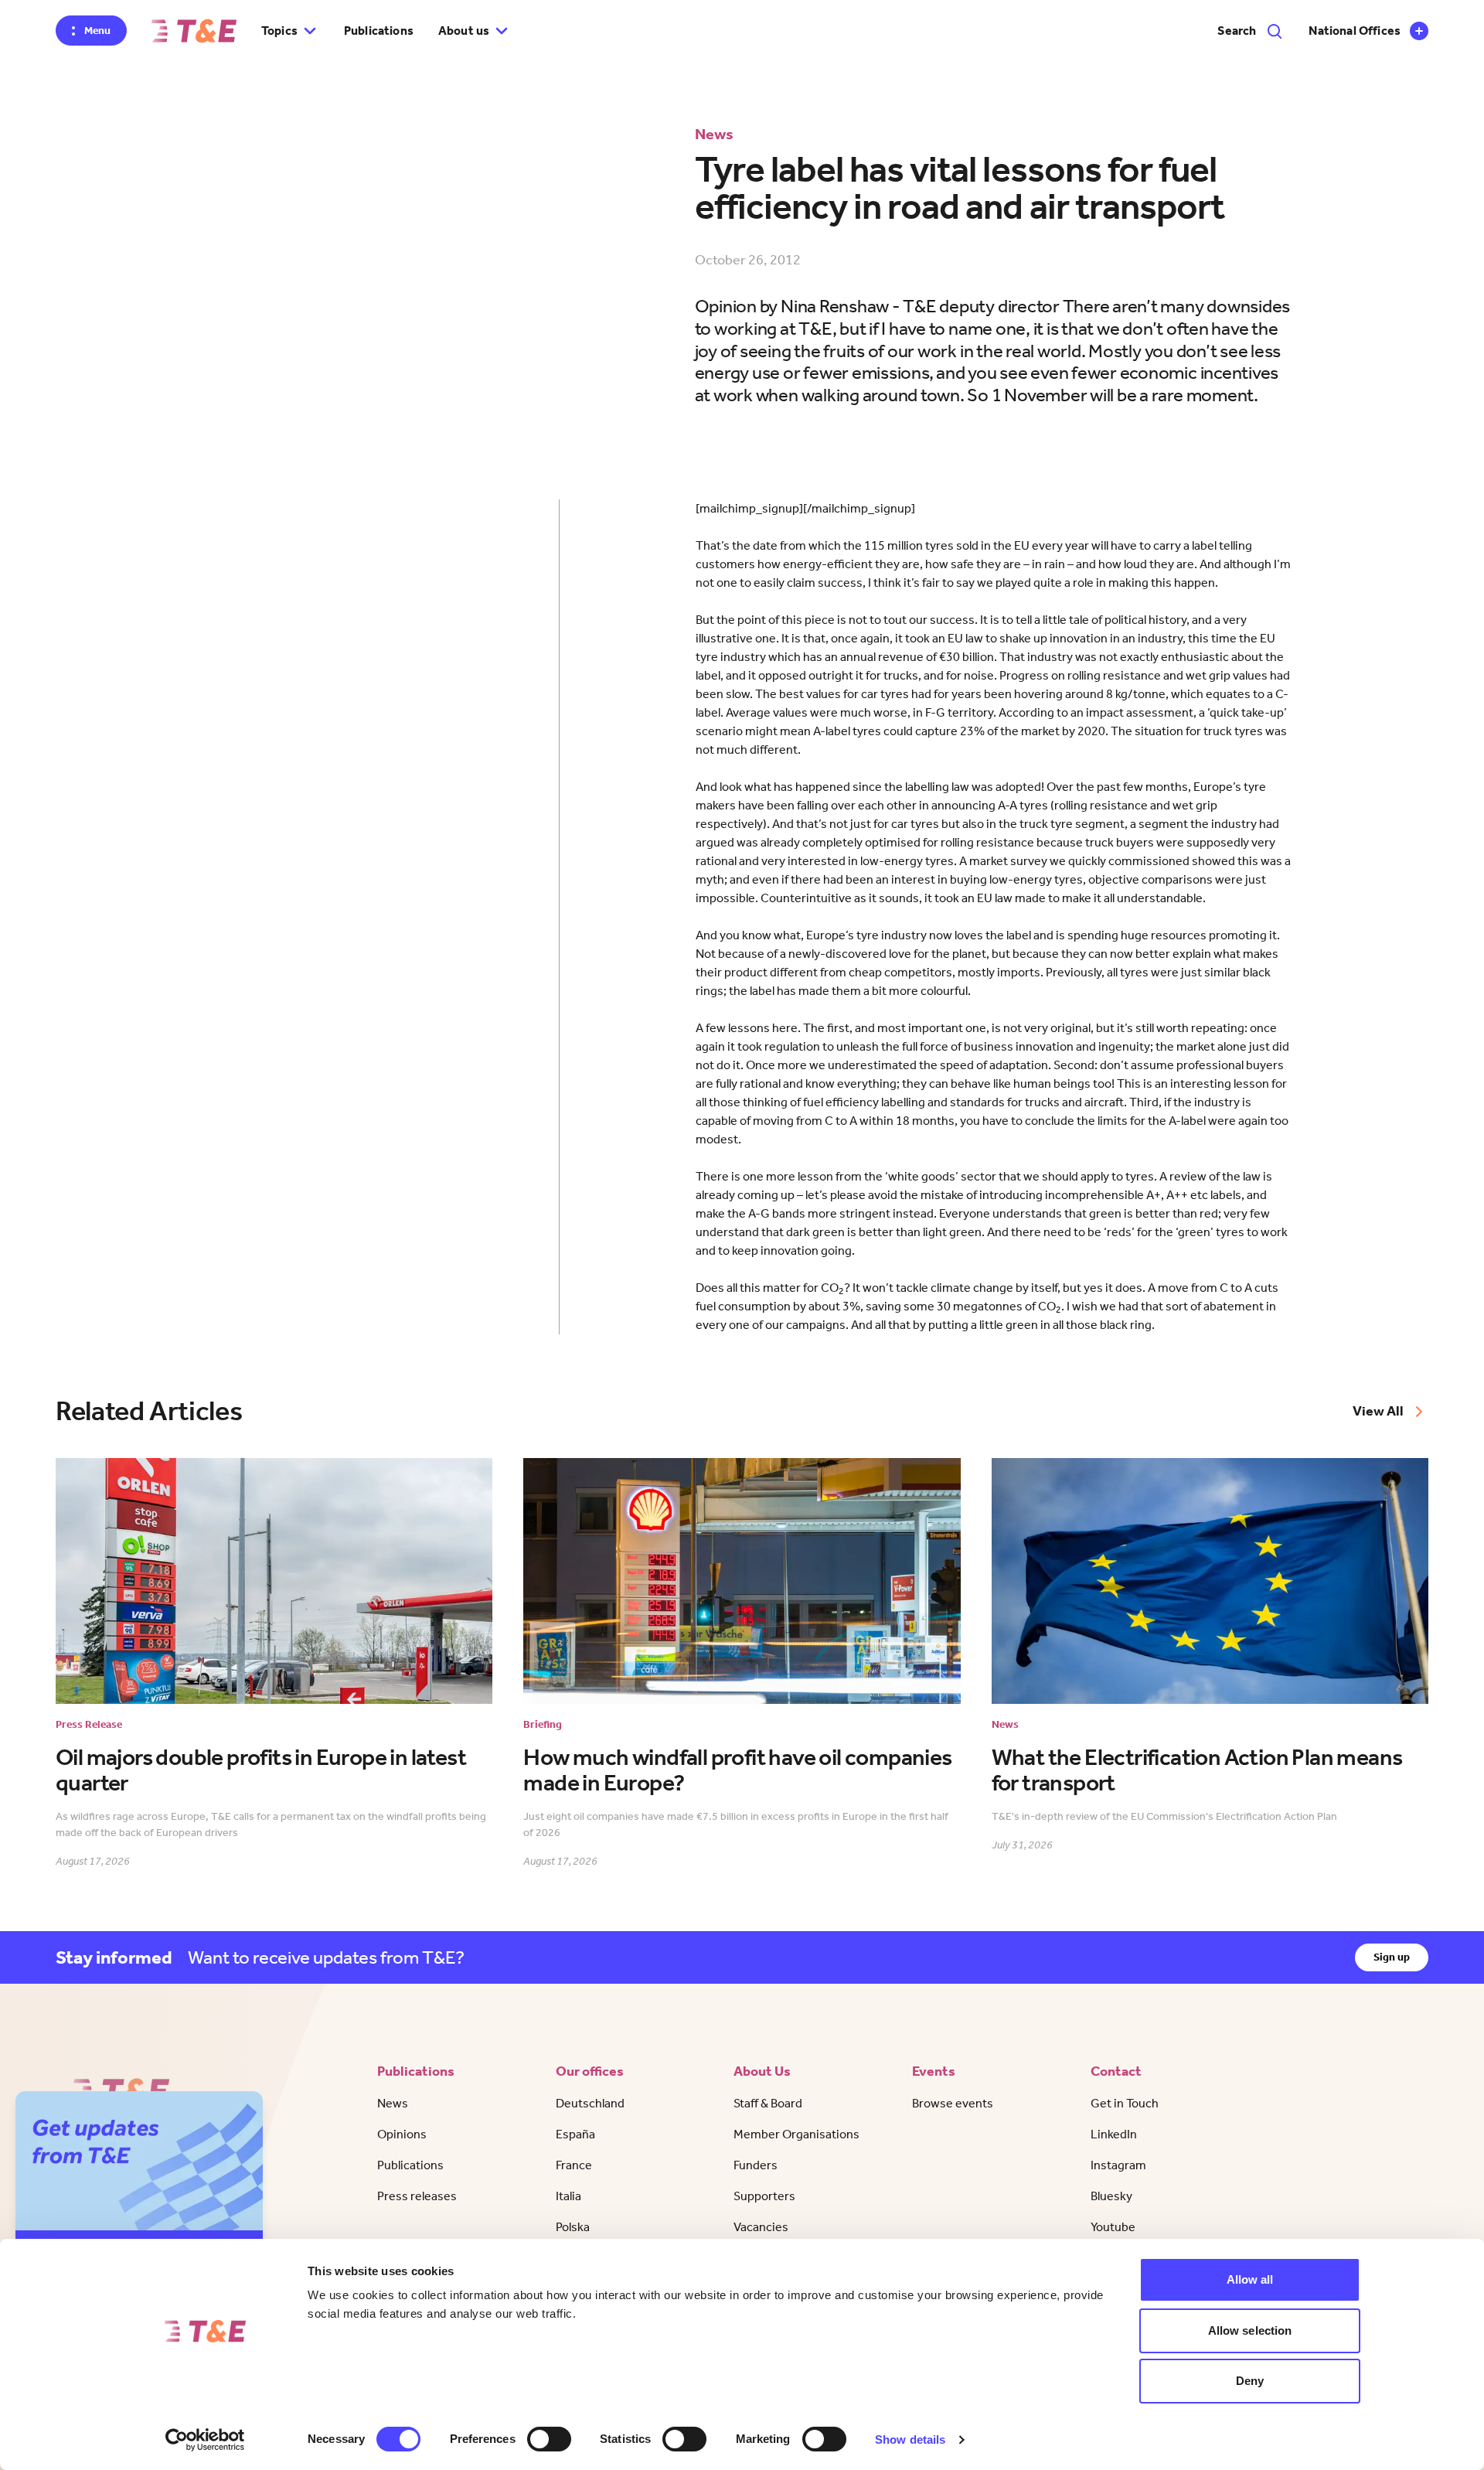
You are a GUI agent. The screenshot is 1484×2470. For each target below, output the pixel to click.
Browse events (953, 2103)
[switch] (549, 2439)
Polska (573, 2227)
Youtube (1113, 2227)
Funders (756, 2165)
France (574, 2165)
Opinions (402, 2134)
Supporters (764, 2196)
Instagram (1118, 2165)
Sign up (1392, 1957)
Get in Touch (1125, 2103)
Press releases (417, 2196)
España (575, 2134)
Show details (910, 2439)
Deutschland (590, 2103)
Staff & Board (768, 2103)
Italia (568, 2196)
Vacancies (761, 2227)
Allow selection (1250, 2330)
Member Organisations (796, 2134)
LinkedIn (1114, 2134)
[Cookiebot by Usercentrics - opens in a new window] (205, 2440)
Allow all (1250, 2279)
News (393, 2103)
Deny (1250, 2381)
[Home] (194, 31)
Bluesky (1111, 2196)
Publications (379, 31)
